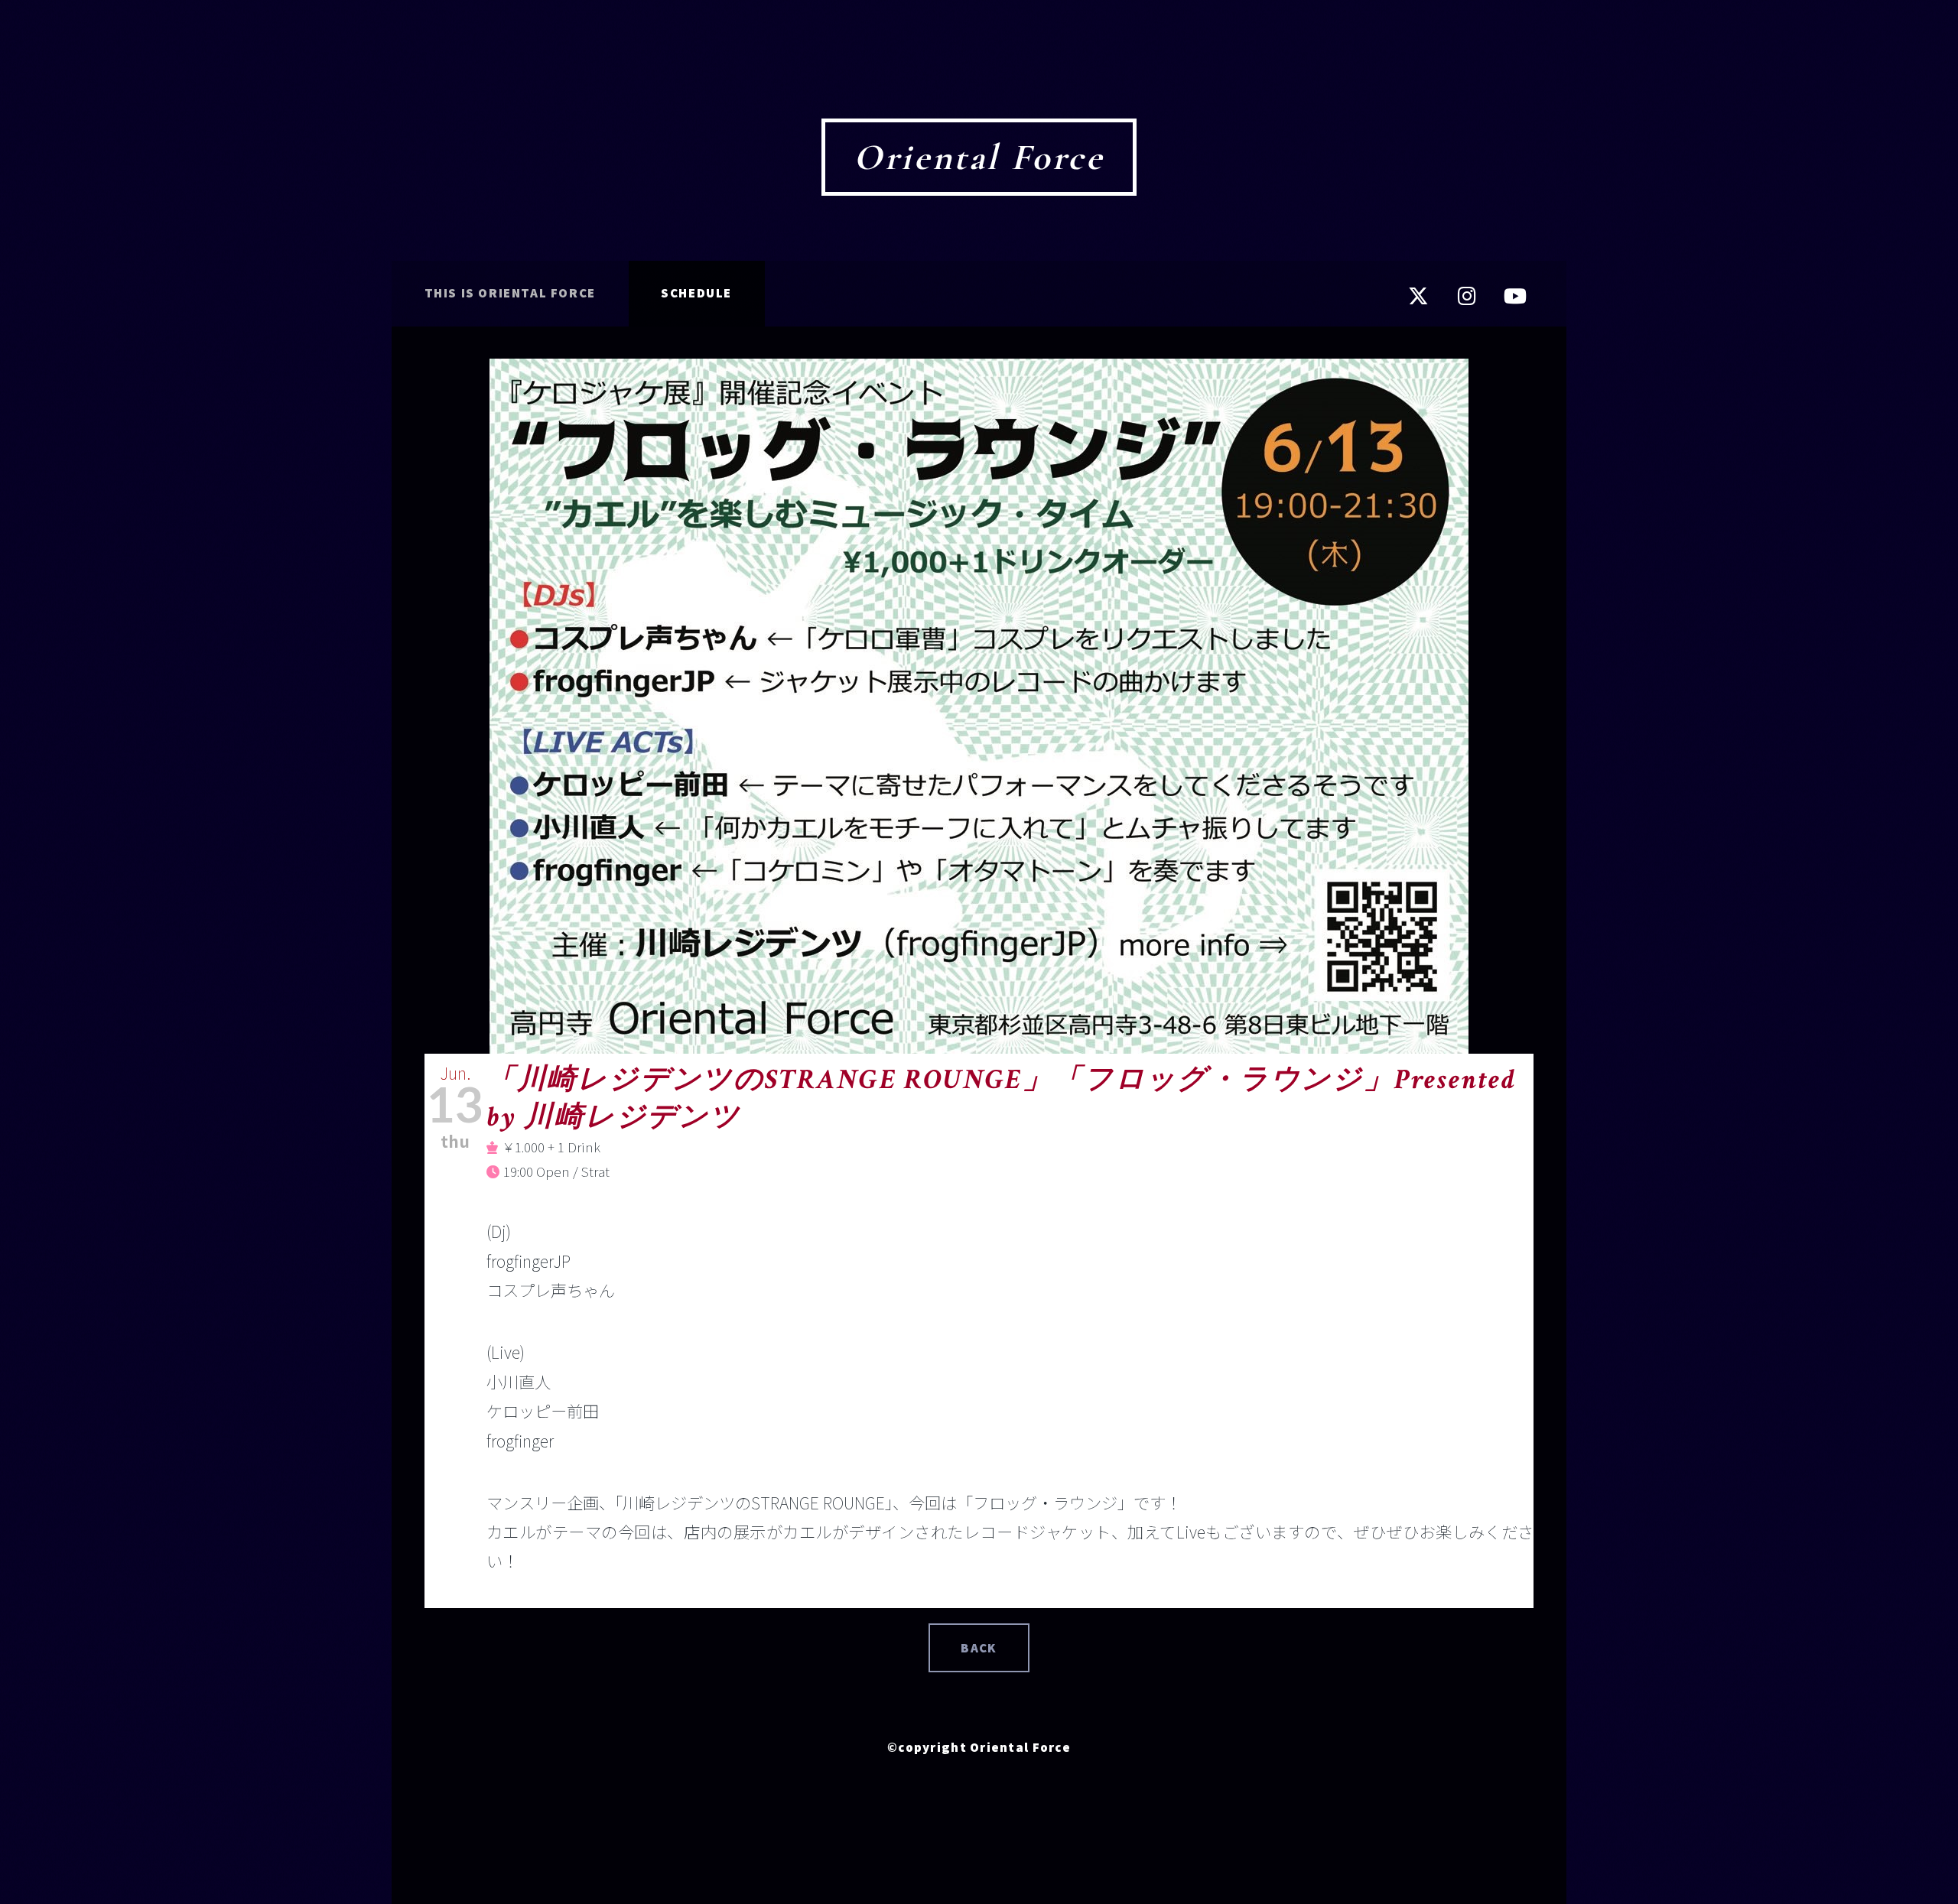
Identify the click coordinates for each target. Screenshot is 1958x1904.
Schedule (696, 293)
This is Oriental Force (510, 293)
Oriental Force (979, 158)
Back (979, 1648)
